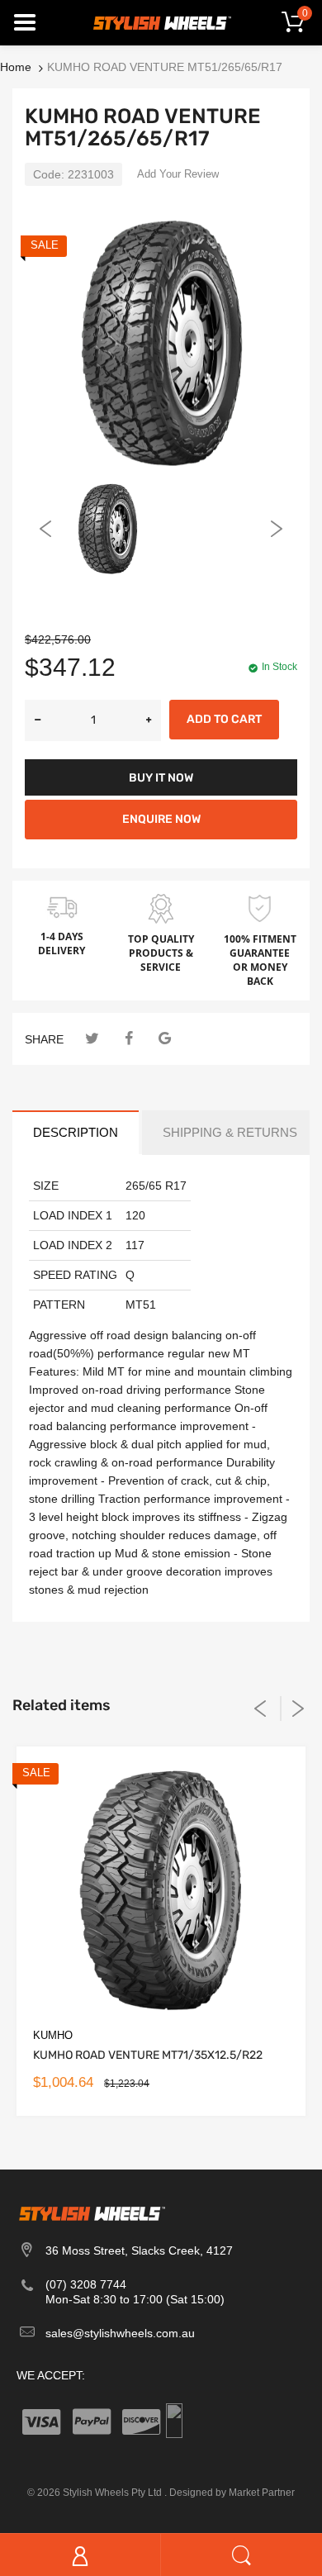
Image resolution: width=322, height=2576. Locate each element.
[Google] (165, 1039)
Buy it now (161, 778)
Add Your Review (178, 174)
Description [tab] (76, 1132)
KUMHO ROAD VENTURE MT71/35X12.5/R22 (148, 2055)
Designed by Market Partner (232, 2493)
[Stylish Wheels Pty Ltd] (161, 21)
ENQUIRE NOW (161, 819)
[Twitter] (92, 1039)
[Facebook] (128, 1039)
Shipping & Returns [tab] (230, 1132)
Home (16, 67)
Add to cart (224, 719)
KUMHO (53, 2035)
